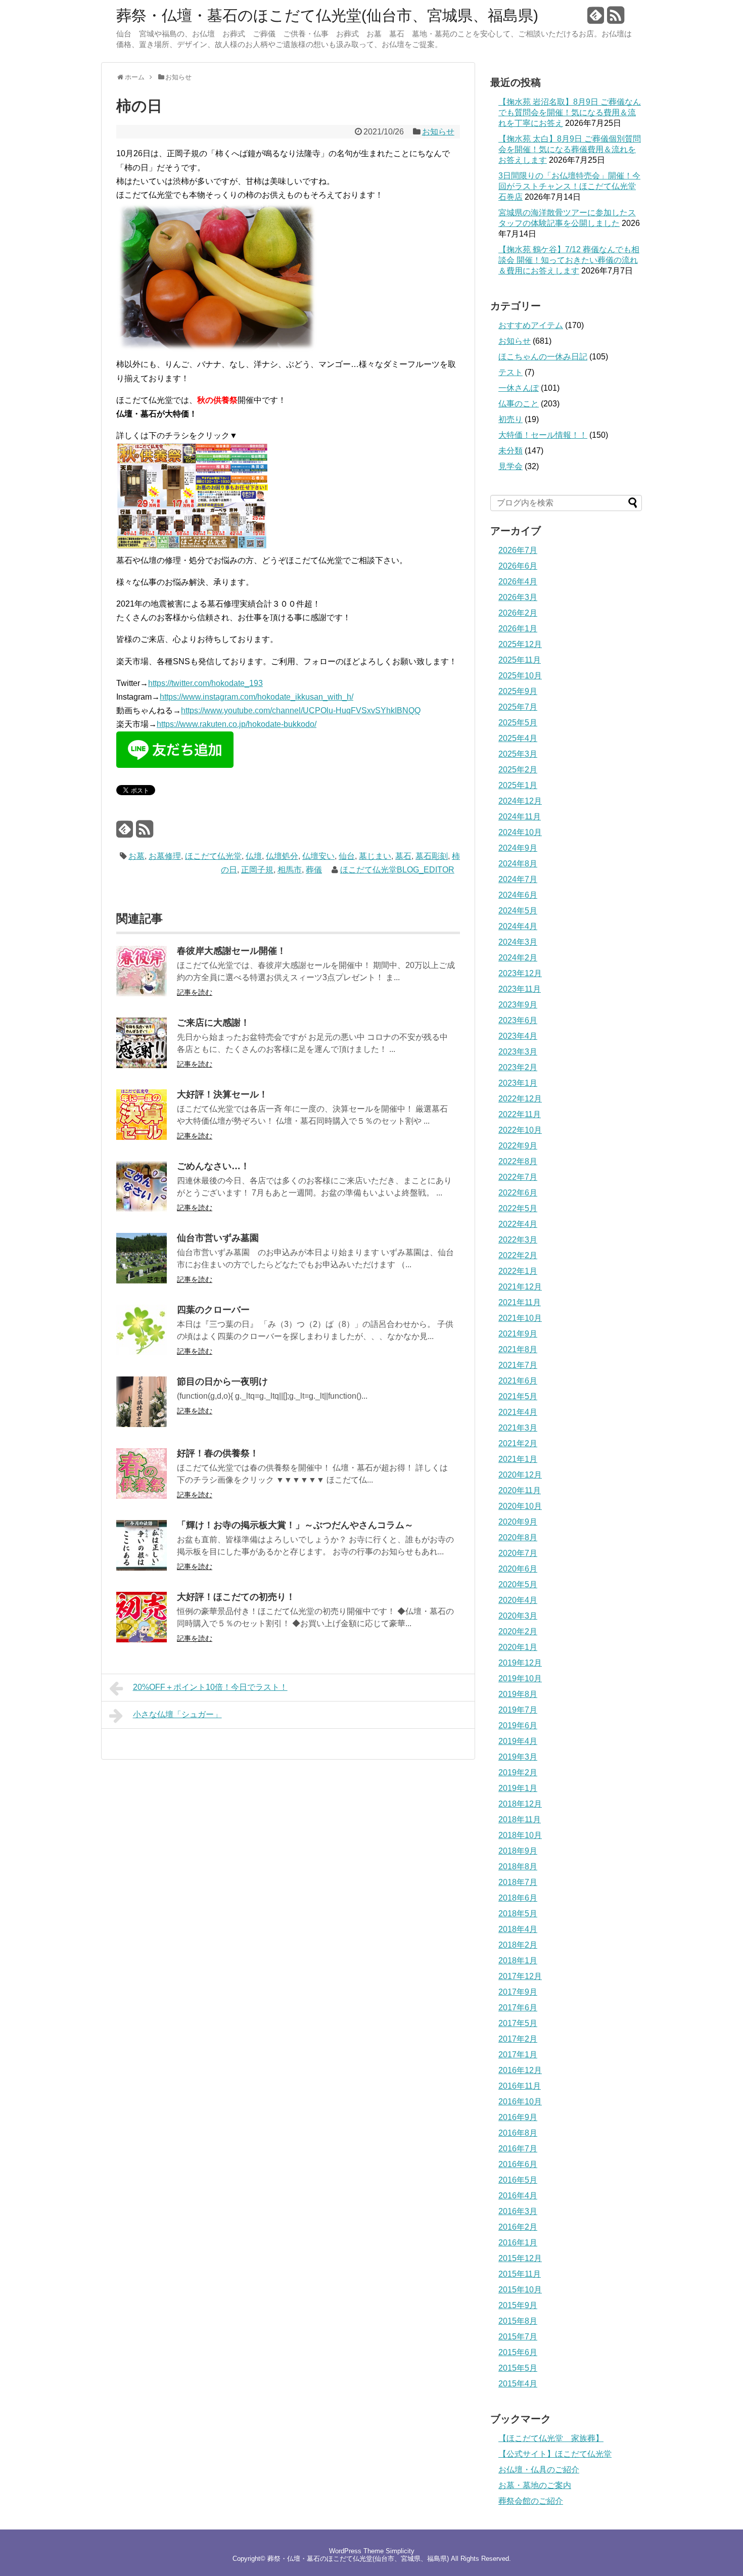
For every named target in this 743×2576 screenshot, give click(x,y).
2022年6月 (518, 1193)
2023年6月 (518, 1020)
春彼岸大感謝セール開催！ (231, 951)
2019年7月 (518, 1710)
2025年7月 (518, 707)
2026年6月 (518, 566)
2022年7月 (518, 1177)
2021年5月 (518, 1396)
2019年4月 (518, 1741)
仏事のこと (519, 404)
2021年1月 (518, 1459)
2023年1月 (518, 1083)
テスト (510, 372)
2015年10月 (520, 2290)
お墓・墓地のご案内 (535, 2485)
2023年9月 (518, 1005)
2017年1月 (518, 2055)
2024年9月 (518, 848)
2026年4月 (518, 582)
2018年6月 (518, 1898)
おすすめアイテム (531, 325)
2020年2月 (518, 1631)
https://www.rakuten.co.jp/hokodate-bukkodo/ (237, 724)
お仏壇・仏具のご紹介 (539, 2470)
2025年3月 (518, 754)
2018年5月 (518, 1914)
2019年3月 (518, 1757)
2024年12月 (520, 801)
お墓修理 (165, 856)
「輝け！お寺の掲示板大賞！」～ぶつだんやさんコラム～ (295, 1525)
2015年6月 (518, 2352)
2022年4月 (518, 1224)
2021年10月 (520, 1318)
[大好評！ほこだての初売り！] (142, 1640)
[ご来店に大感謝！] (142, 1065)
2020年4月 (518, 1600)
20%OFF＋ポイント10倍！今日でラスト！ (210, 1687)
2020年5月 (518, 1584)
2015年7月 (518, 2337)
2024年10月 (520, 832)
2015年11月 (520, 2274)
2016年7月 (518, 2149)
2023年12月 (520, 973)
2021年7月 (518, 1365)
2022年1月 (518, 1271)
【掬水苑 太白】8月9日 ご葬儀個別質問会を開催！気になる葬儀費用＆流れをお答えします (570, 149)
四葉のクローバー (213, 1310)
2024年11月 (520, 817)
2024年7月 (518, 879)
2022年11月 (520, 1114)
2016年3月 (518, 2211)
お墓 (136, 856)
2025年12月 (520, 644)
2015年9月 (518, 2305)
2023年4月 (518, 1036)
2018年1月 (518, 1961)
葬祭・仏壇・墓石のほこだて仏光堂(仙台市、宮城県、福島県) (327, 16)
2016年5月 (518, 2180)
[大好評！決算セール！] (142, 1137)
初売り (510, 419)
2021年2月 (518, 1443)
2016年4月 (518, 2196)
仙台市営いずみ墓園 (218, 1238)
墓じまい (375, 856)
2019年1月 (518, 1788)
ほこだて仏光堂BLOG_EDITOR (397, 870)
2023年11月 (520, 989)
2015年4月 (518, 2384)
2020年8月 (518, 1537)
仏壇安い (318, 856)
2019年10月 (520, 1678)
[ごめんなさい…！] (142, 1209)
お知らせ (438, 132)
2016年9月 (518, 2117)
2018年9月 (518, 1851)
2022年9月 (518, 1146)
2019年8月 (518, 1694)
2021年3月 (518, 1428)
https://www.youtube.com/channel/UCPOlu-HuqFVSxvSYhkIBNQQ (301, 710)
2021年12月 (520, 1287)
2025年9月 (518, 691)
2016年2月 (518, 2227)
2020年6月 (518, 1569)
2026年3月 (518, 597)
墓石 (403, 856)
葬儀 (314, 870)
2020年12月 (520, 1475)
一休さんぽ (519, 388)
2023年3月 (518, 1052)
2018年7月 (518, 1882)
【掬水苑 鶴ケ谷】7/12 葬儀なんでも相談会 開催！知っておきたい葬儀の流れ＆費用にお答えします (569, 260)
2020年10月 (520, 1506)
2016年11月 (520, 2086)
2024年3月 (518, 942)
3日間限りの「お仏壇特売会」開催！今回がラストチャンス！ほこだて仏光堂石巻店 (569, 186)
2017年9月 (518, 1992)
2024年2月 (518, 958)
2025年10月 (520, 676)
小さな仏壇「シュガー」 (177, 1714)
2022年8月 (518, 1161)
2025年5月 (518, 723)
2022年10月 (520, 1130)
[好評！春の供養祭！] (142, 1496)
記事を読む (195, 992)
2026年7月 (518, 550)
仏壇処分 (282, 856)
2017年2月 (518, 2039)
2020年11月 (520, 1490)
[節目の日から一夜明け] (142, 1424)
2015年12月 (520, 2258)
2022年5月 (518, 1208)
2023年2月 (518, 1067)
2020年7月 (518, 1553)
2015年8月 (518, 2321)
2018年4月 (518, 1929)
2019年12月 (520, 1663)
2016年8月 (518, 2133)
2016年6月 (518, 2164)
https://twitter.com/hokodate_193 (205, 683)
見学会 (510, 466)
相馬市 (290, 870)
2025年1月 (518, 785)
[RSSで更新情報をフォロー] (616, 19)
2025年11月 (520, 660)
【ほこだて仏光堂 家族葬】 (551, 2438)
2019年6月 (518, 1726)
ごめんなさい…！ (213, 1166)
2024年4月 (518, 926)
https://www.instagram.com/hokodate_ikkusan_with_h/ (257, 697)
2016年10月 (520, 2102)
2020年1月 (518, 1647)
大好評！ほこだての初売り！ (236, 1597)
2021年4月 (518, 1412)
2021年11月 (520, 1302)
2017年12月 (520, 1976)
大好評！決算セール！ (222, 1094)
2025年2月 (518, 770)
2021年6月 (518, 1381)
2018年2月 (518, 1945)
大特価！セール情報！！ (543, 435)
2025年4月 (518, 738)
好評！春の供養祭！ (218, 1453)
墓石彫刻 (432, 856)
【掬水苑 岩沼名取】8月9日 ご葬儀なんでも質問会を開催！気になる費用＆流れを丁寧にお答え (570, 112)
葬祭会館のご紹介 (531, 2501)
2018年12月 (520, 1804)
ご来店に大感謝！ (213, 1023)
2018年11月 (520, 1820)
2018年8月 (518, 1867)
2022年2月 (518, 1255)
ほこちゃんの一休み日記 (543, 357)
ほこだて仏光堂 (213, 856)
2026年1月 (518, 629)
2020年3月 (518, 1616)
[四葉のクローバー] (142, 1352)
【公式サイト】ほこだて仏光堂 (555, 2454)
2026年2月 (518, 613)
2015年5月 (518, 2368)
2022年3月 (518, 1240)
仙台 (347, 856)
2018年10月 (520, 1835)
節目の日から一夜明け (222, 1382)
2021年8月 (518, 1349)
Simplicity (400, 2551)
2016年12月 (520, 2070)
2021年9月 (518, 1334)
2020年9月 (518, 1522)
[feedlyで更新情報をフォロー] (596, 19)
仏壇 (254, 856)
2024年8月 (518, 864)
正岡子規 (257, 870)
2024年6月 (518, 895)
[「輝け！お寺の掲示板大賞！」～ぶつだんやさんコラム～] (142, 1568)
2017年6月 (518, 2008)
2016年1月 (518, 2243)
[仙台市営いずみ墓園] (142, 1281)
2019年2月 (518, 1773)
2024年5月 (518, 911)
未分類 (510, 451)
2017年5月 (518, 2023)
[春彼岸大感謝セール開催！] (142, 994)
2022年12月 (520, 1099)
